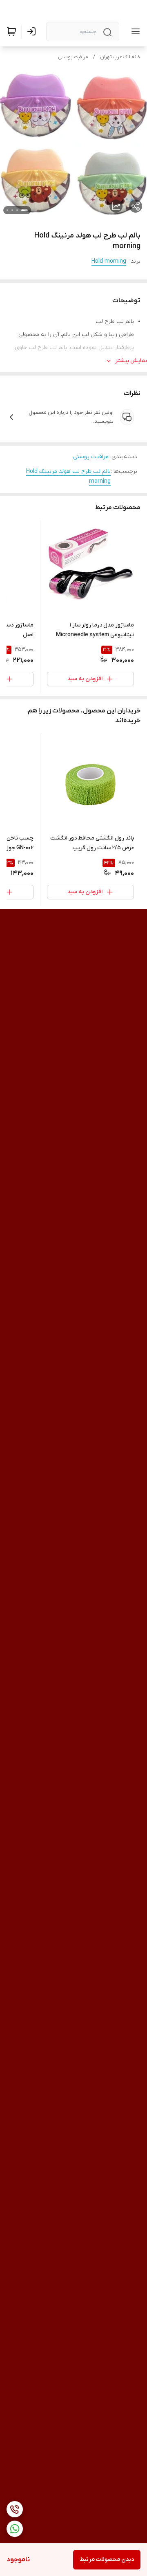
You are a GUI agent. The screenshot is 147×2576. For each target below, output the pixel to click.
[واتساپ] (15, 2529)
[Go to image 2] (17, 210)
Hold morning (109, 261)
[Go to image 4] (7, 210)
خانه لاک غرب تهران (120, 57)
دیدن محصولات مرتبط (107, 2560)
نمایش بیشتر (131, 361)
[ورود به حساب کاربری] (33, 31)
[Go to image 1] (24, 210)
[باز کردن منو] (134, 31)
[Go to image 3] (12, 210)
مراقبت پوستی (73, 57)
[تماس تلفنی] (15, 2509)
